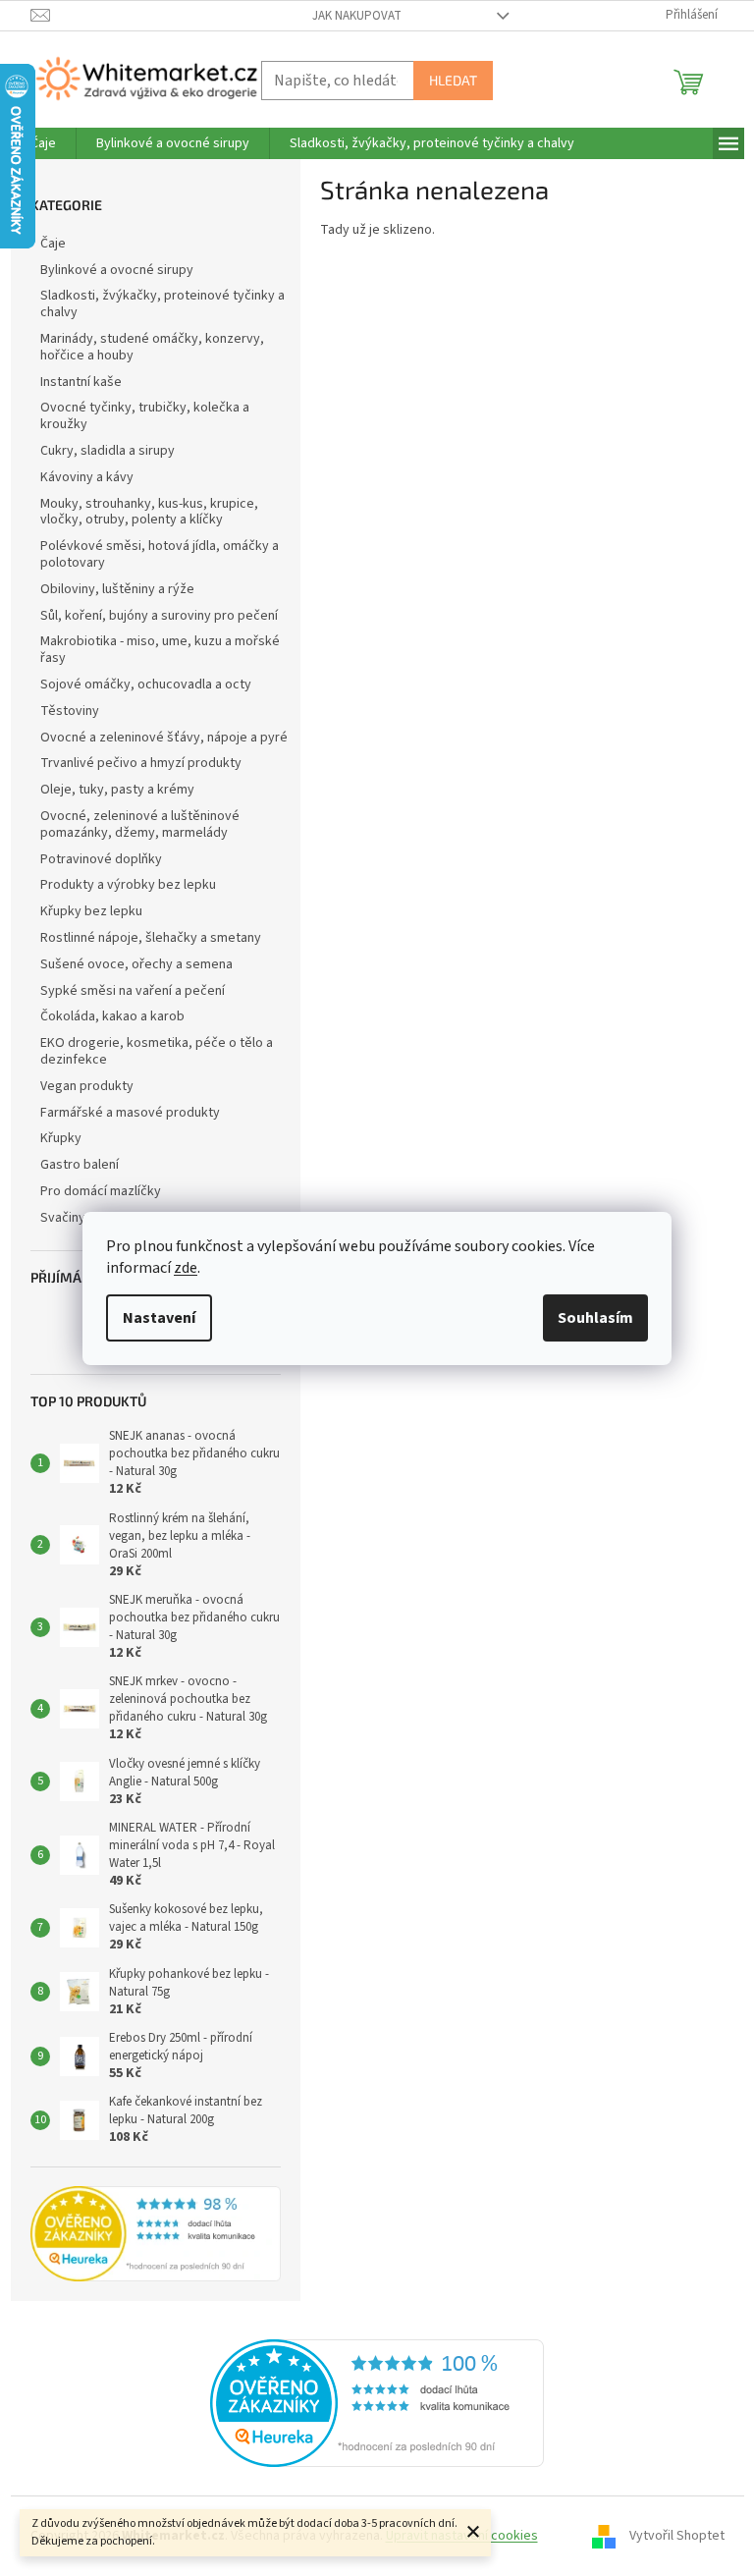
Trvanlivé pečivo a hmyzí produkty (141, 763)
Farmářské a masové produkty (130, 1113)
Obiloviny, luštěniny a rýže (117, 589)
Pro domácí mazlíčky (101, 1191)
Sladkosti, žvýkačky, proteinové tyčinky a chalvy (162, 304)
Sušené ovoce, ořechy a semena (136, 964)
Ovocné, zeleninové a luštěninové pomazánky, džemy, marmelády (140, 824)
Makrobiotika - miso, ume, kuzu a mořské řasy (160, 650)
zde (186, 1268)
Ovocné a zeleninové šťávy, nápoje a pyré (164, 738)
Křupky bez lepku (91, 911)
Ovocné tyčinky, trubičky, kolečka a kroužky (145, 416)
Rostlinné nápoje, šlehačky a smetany (151, 938)
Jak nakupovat (357, 16)
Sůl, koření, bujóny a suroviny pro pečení (159, 616)
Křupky (61, 1138)
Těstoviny (70, 711)
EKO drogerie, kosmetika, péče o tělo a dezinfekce (157, 1051)
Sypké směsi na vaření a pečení (133, 991)
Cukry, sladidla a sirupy (108, 451)
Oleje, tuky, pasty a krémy (117, 790)
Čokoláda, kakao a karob (112, 1016)
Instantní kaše (81, 382)
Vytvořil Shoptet (677, 2536)
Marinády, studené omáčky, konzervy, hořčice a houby (152, 347)
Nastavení (159, 1318)
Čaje (53, 244)
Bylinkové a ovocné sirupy (117, 270)
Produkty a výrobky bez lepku (128, 885)
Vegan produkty (87, 1086)
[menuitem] (43, 143)
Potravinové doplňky (101, 859)
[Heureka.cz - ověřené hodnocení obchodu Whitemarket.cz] (377, 2403)
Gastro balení (80, 1165)
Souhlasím (595, 1318)
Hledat (453, 80)
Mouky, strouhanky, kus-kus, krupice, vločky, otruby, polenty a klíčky (149, 512)
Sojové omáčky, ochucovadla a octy (146, 685)
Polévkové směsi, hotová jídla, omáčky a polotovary (160, 554)
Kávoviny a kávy (87, 477)
